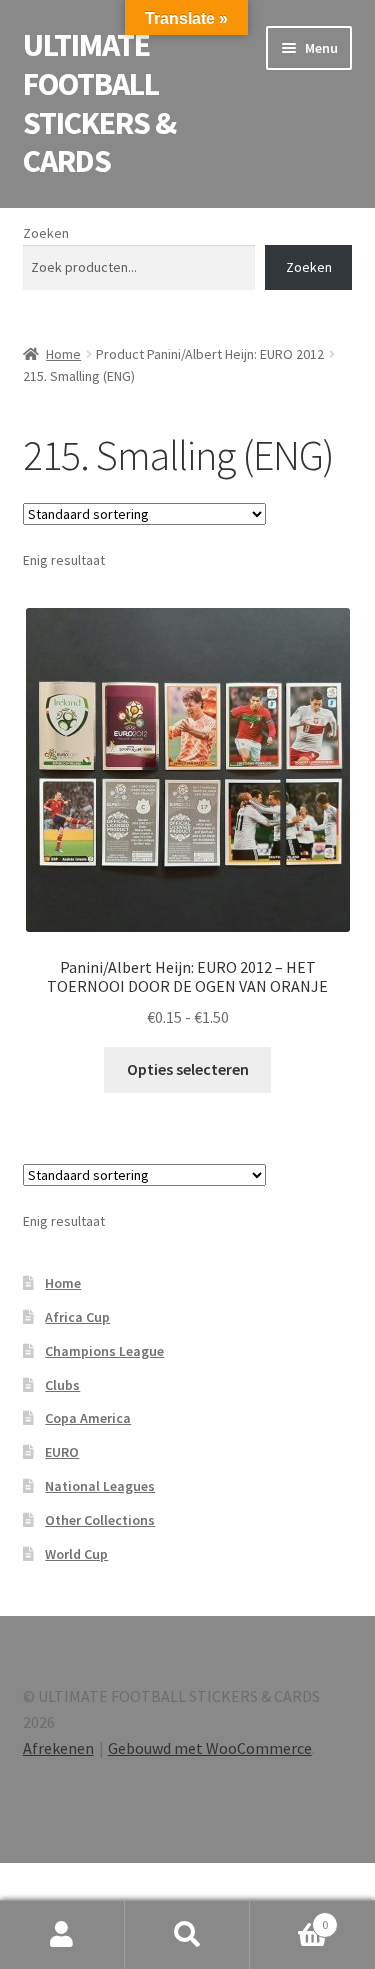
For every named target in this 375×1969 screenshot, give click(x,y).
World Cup (76, 1554)
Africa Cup (77, 1317)
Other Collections (100, 1520)
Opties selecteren (188, 1069)
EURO (62, 1452)
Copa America (88, 1418)
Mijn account (62, 1935)
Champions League (104, 1351)
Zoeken (46, 233)
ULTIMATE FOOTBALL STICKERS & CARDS (99, 103)
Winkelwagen (289, 1917)
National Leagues (100, 1486)
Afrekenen (58, 1748)
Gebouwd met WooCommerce (210, 1748)
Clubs (62, 1385)
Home (63, 354)
